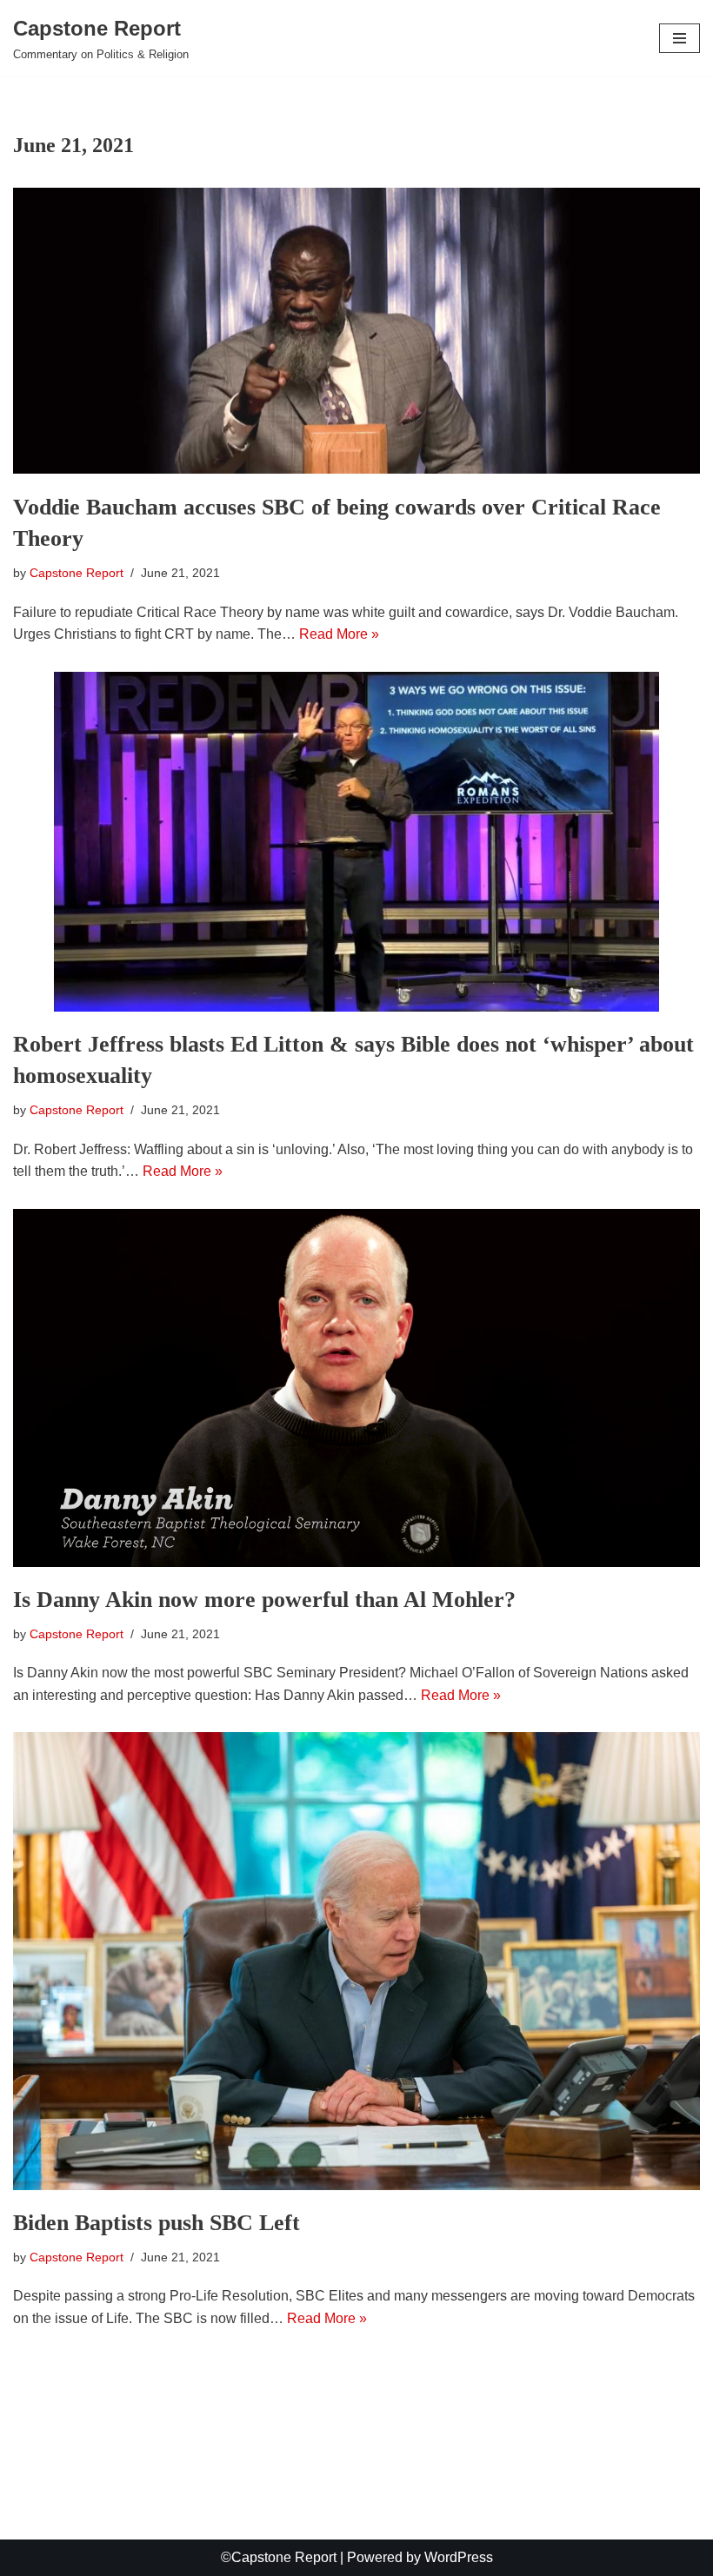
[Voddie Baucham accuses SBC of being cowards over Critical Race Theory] (356, 331)
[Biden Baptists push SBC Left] (356, 1961)
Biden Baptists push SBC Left (157, 2223)
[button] (680, 38)
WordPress (459, 2557)
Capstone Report (77, 573)
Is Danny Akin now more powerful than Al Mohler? (264, 1600)
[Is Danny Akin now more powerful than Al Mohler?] (356, 1388)
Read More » (339, 634)
